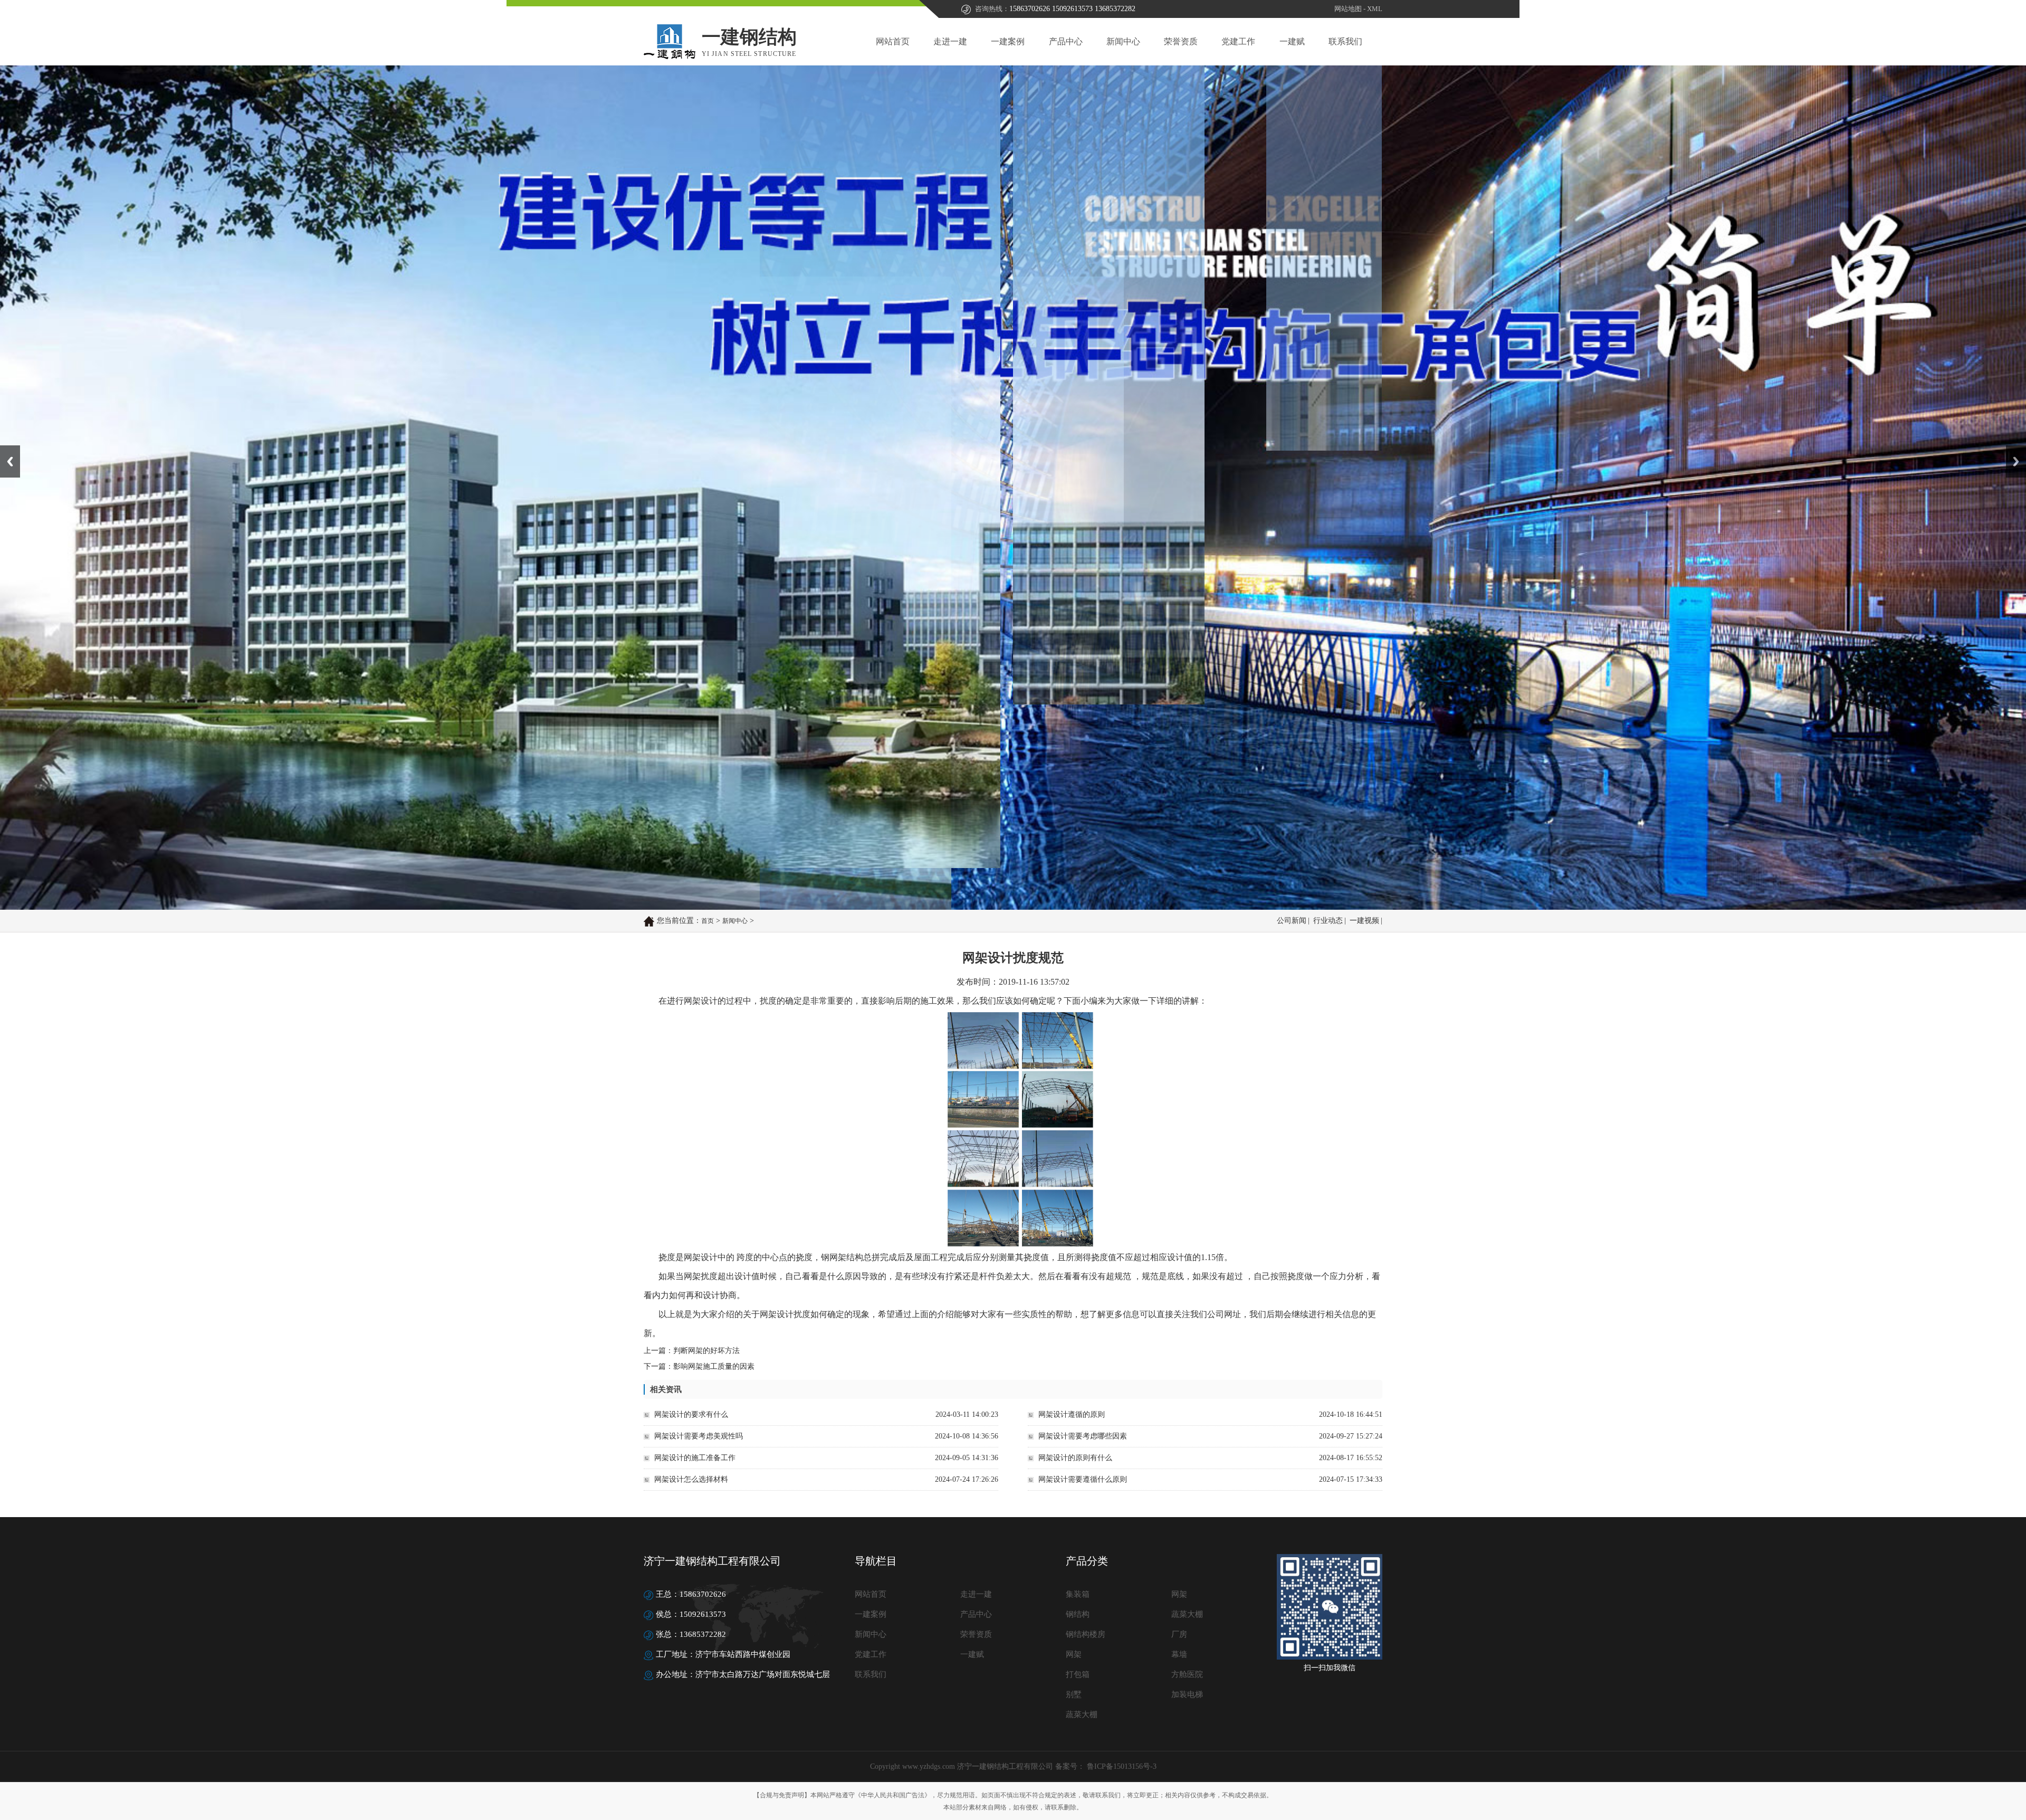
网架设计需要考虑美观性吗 (699, 1436)
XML (1375, 9)
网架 (1179, 1594)
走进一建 (950, 41)
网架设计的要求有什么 (691, 1414)
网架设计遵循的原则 (1072, 1414)
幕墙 (1179, 1654)
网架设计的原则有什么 (1075, 1458)
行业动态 (1328, 921)
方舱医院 (1187, 1674)
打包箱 (1078, 1674)
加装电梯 (1187, 1694)
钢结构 (1078, 1614)
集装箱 (1078, 1594)
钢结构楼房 (1086, 1634)
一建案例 (1008, 41)
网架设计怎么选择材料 (691, 1479)
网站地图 (1348, 9)
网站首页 (893, 41)
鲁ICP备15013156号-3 (1121, 1766)
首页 (708, 921)
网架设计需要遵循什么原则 (1083, 1479)
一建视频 (1364, 921)
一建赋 (1292, 41)
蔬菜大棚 (1187, 1614)
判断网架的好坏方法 (706, 1351)
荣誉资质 (1181, 41)
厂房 (1179, 1634)
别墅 (1074, 1694)
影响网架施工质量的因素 (714, 1366)
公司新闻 (1292, 921)
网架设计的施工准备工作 (695, 1458)
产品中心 (1066, 41)
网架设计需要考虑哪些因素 (1083, 1436)
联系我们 (1345, 41)
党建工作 (1238, 41)
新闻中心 (1123, 41)
